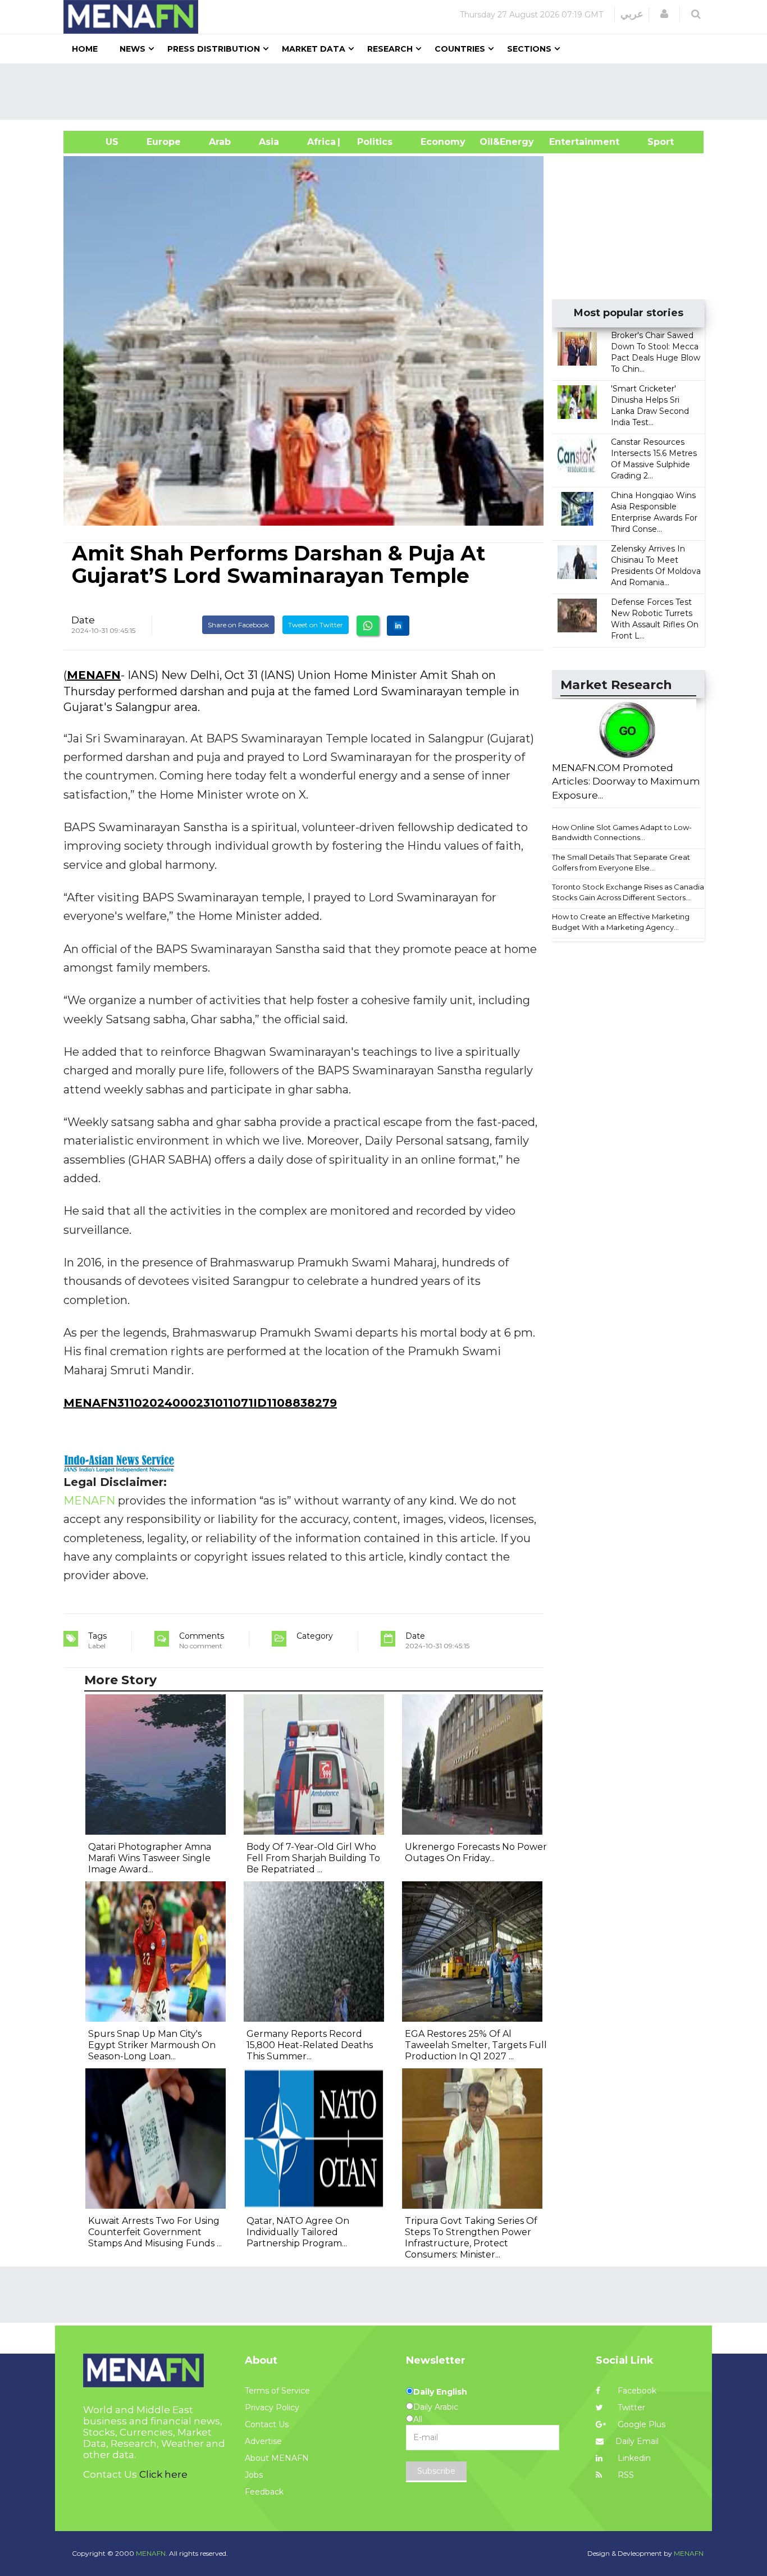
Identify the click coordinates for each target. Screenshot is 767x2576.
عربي (632, 14)
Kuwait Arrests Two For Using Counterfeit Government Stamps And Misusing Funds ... (155, 2232)
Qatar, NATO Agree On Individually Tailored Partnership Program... (298, 2232)
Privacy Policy (272, 2408)
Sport (654, 142)
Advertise (263, 2441)
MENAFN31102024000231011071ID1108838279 (200, 1403)
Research (390, 49)
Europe (164, 142)
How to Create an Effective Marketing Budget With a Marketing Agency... (621, 922)
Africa (320, 142)
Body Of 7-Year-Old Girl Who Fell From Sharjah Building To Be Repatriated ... (313, 1858)
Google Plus (640, 2424)
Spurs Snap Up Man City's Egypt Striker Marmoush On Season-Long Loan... (152, 2045)
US (98, 142)
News (133, 49)
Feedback (264, 2492)
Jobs (254, 2475)
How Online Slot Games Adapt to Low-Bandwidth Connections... (622, 833)
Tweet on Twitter (316, 625)
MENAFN (94, 675)
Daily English (440, 2392)
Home (85, 49)
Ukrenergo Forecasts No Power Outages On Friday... (476, 1852)
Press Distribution (214, 49)
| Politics (372, 142)
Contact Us (267, 2424)
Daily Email (637, 2441)
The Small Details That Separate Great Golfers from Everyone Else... (621, 862)
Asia (269, 142)
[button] (664, 14)
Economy (443, 142)
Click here (163, 2474)
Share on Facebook (238, 625)
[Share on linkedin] (398, 626)
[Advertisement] (388, 92)
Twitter (630, 2408)
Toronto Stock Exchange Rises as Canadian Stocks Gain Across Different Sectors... (630, 892)
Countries (460, 49)
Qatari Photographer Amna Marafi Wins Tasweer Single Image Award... (150, 1858)
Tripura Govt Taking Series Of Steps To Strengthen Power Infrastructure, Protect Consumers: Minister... (471, 2238)
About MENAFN (277, 2458)
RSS (625, 2475)
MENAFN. (152, 2553)
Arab (220, 142)
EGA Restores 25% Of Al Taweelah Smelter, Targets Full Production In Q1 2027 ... (476, 2045)
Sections (529, 49)
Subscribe (436, 2471)
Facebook (636, 2391)
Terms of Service (277, 2391)
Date (83, 620)
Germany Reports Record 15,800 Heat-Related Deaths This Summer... (310, 2045)
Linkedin (633, 2458)
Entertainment (567, 142)
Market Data (314, 49)
